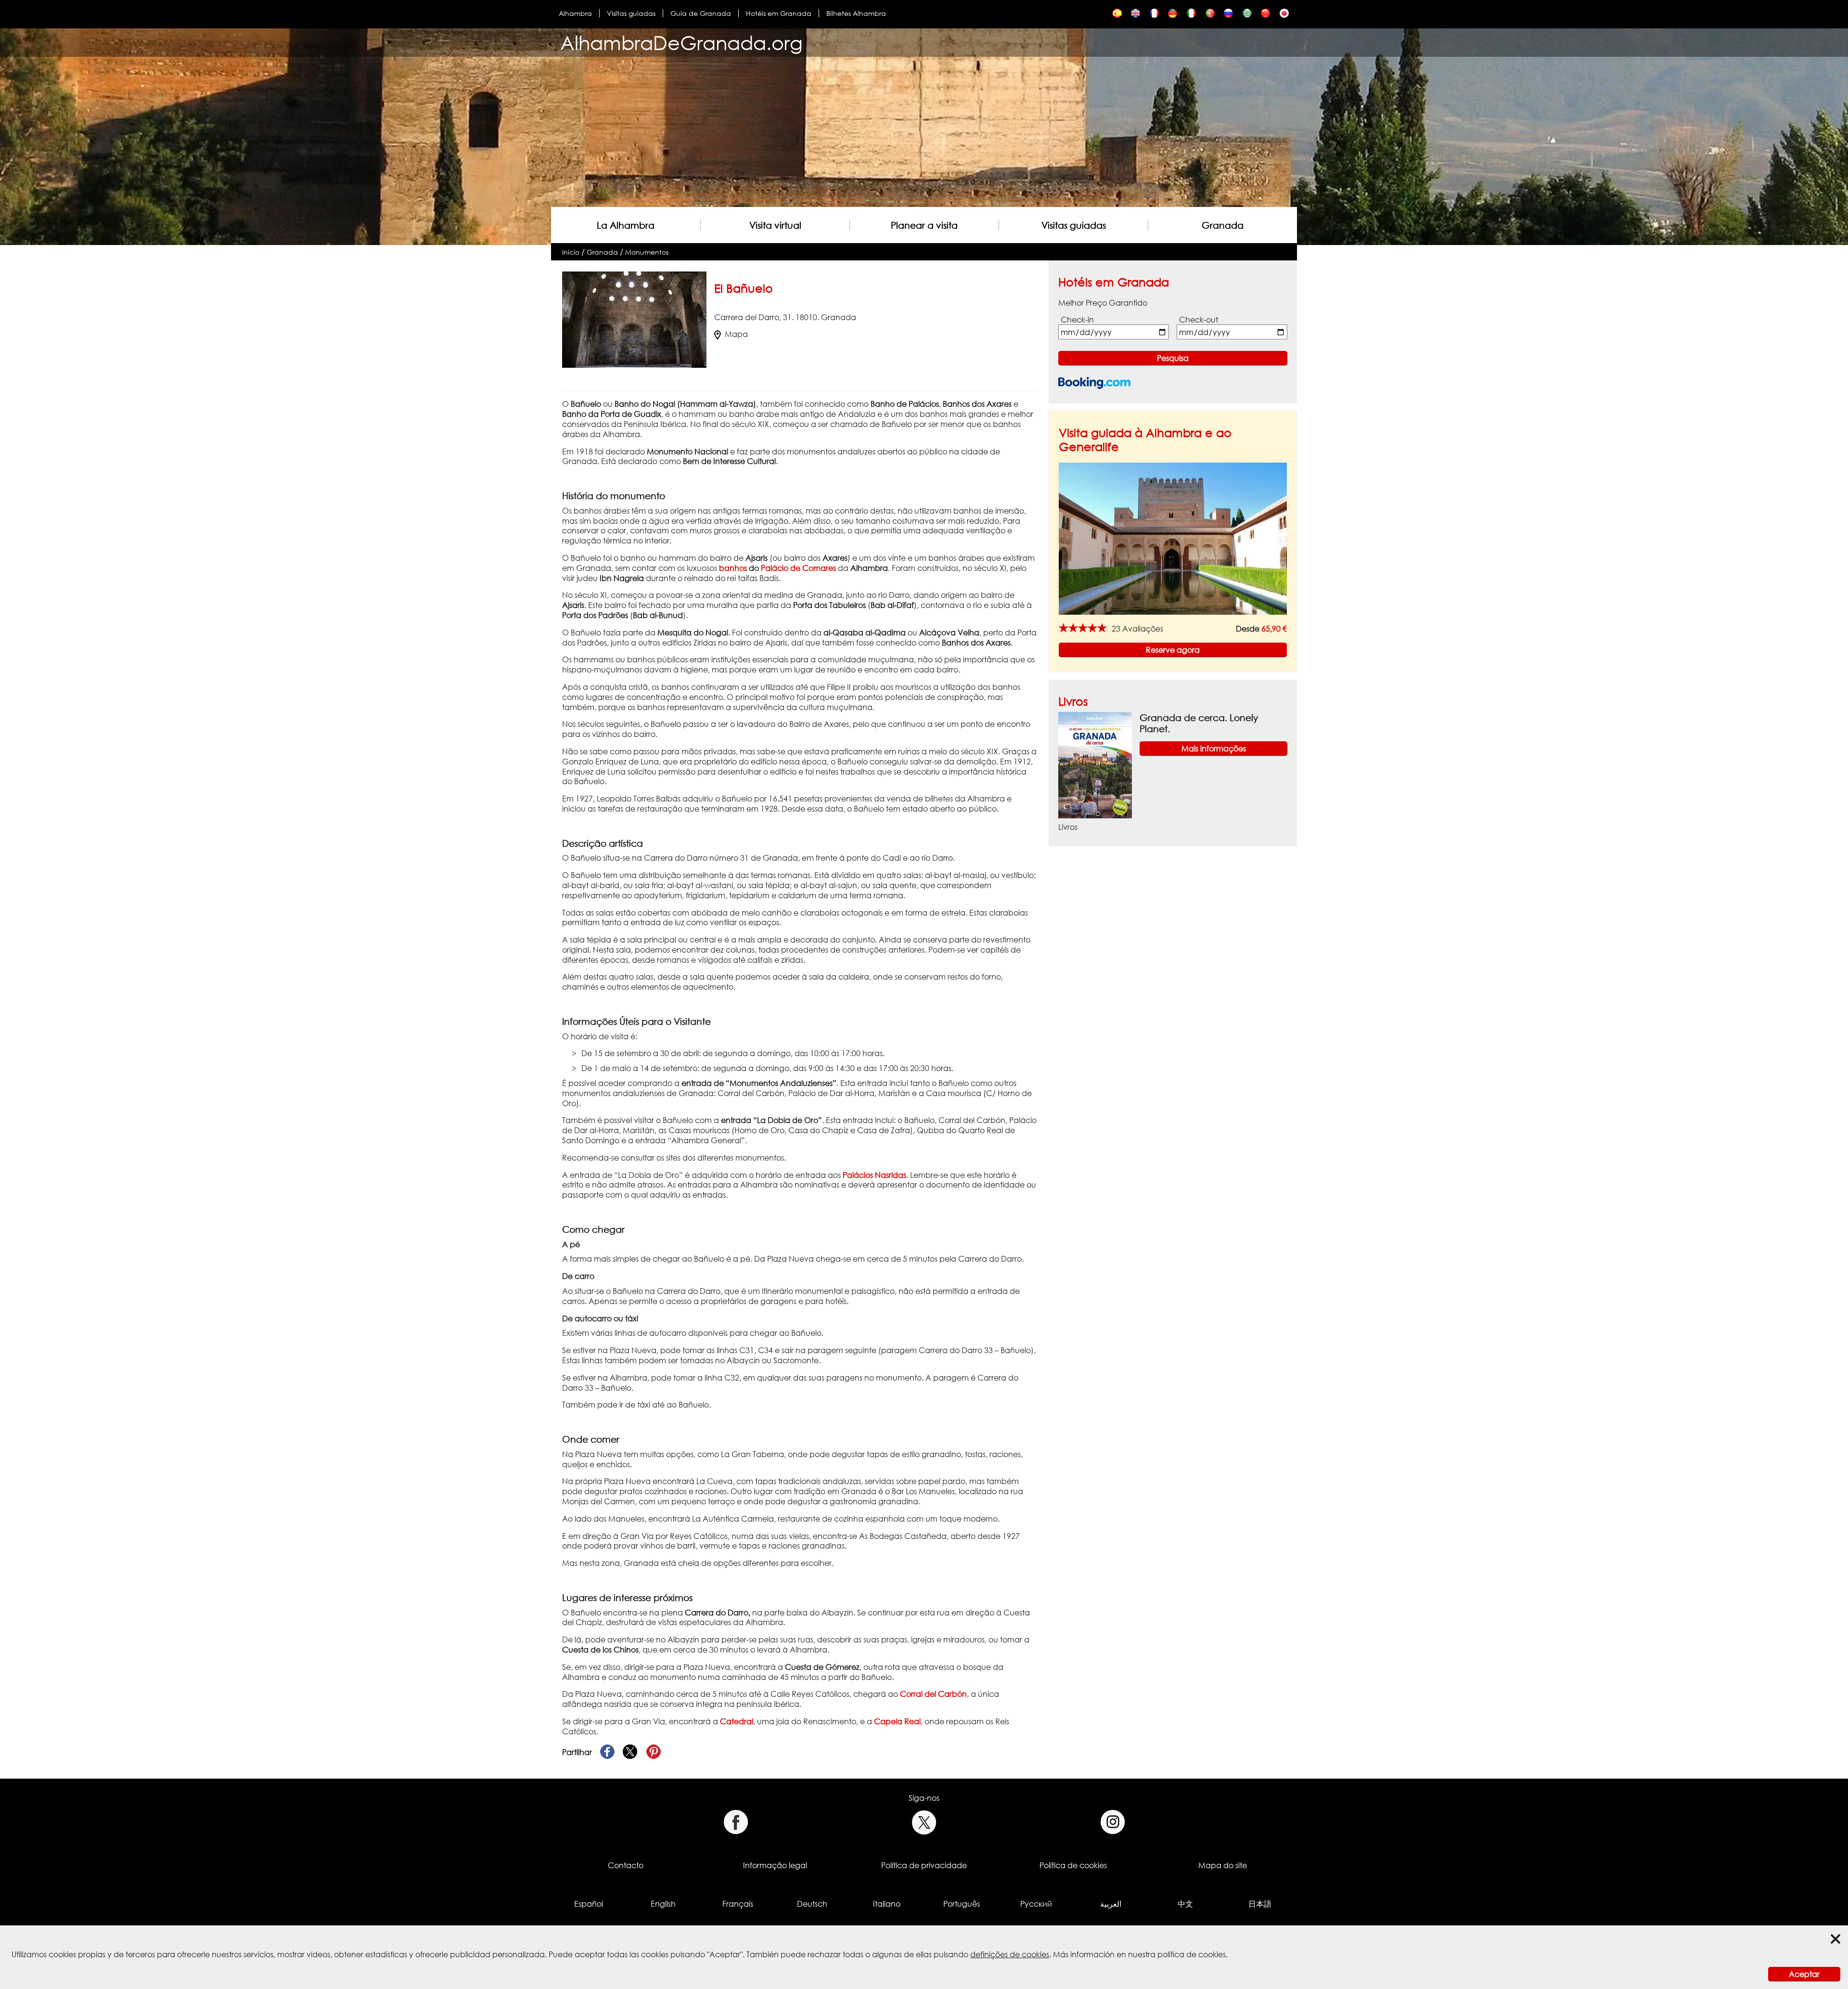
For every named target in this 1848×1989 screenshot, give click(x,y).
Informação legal (775, 1865)
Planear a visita (924, 225)
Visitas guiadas (631, 13)
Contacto (626, 1865)
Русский (1036, 1904)
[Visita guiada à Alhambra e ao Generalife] (1173, 538)
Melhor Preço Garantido (1103, 303)
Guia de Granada (701, 13)
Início (571, 252)
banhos (733, 568)
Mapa (736, 334)
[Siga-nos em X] (924, 1822)
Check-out (1199, 320)
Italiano (887, 1904)
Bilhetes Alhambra (856, 13)
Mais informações (1214, 749)
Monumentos (647, 252)
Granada (1223, 225)
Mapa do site (1223, 1865)
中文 (1185, 1904)
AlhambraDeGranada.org (681, 43)
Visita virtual (775, 225)
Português (962, 1904)
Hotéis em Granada (779, 13)
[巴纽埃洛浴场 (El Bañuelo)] (1265, 16)
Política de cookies (1073, 1865)
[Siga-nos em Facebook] (736, 1822)
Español (589, 1904)
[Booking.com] (1094, 383)
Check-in (1077, 320)
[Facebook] (607, 1752)
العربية (1111, 1904)
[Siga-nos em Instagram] (1113, 1822)
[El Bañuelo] (1117, 16)
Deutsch (812, 1904)
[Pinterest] (654, 1752)
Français (738, 1904)
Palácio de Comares (798, 568)
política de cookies (1192, 1954)
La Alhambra (626, 225)
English (663, 1904)
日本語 (1260, 1904)
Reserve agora (1173, 650)
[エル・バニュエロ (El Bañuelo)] (1284, 16)
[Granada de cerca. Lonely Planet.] (1095, 764)
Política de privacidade (924, 1865)
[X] (630, 1752)
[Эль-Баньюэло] (1228, 16)
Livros (1073, 701)
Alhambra (575, 13)
